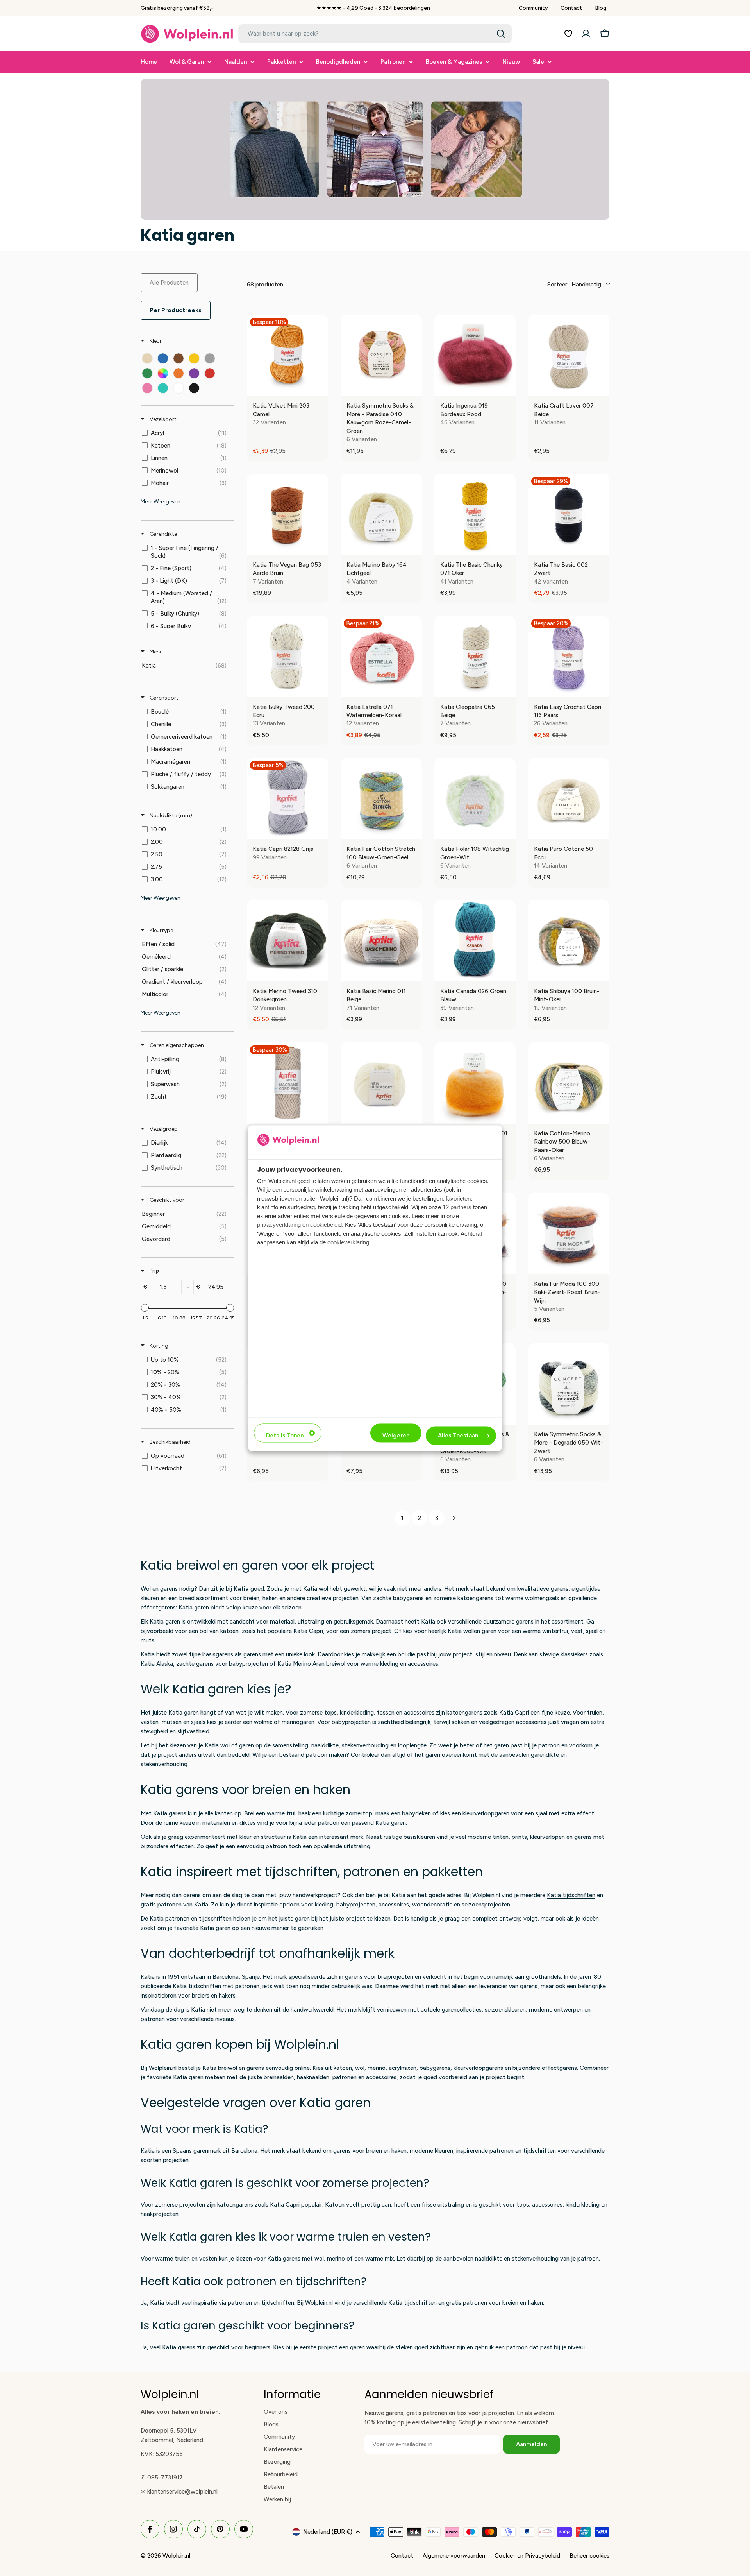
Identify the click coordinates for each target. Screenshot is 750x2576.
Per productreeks (176, 310)
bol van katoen (219, 1631)
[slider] (145, 1308)
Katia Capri (308, 1631)
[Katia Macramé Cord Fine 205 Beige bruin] (287, 1083)
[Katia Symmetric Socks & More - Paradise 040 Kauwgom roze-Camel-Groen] (381, 355)
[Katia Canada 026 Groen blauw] (475, 941)
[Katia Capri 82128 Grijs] (287, 798)
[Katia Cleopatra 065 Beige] (475, 657)
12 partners (457, 1207)
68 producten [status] (265, 285)
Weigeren (396, 1436)
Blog (601, 8)
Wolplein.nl (176, 2556)
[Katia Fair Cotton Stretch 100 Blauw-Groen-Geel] (381, 798)
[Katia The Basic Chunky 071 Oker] (475, 514)
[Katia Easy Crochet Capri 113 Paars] (569, 657)
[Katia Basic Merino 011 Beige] (381, 941)
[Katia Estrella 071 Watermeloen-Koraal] (381, 657)
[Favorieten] (568, 34)
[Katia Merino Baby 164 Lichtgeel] (381, 514)
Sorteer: (574, 285)
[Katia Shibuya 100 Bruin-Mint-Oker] (569, 941)
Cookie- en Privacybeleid (527, 2556)
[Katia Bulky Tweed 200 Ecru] (287, 657)
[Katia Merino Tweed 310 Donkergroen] (287, 941)
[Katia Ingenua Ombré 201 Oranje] (475, 1083)
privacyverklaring (279, 1225)
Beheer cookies (589, 2556)
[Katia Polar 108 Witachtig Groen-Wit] (475, 798)
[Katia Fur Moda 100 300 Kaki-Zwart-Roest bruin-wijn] (569, 1233)
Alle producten (169, 283)
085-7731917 (165, 2478)
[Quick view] (320, 388)
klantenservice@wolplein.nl (182, 2492)
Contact (571, 8)
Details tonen (285, 1436)
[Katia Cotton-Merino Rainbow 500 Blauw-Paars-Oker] (569, 1083)
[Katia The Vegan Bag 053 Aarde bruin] (287, 514)
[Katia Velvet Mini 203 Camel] (287, 355)
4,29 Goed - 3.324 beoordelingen (388, 8)
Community (533, 8)
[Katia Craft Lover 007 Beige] (569, 355)
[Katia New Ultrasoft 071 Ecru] (381, 1083)
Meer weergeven (161, 502)
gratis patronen (161, 1905)
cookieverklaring (348, 1243)
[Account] (586, 34)
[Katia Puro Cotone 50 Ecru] (569, 798)
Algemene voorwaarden (454, 2556)
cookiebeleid (326, 1225)
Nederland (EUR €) (328, 2532)
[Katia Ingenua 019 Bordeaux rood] (475, 355)
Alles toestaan (458, 1436)
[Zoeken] (501, 34)
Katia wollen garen (472, 1631)
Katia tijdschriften (571, 1895)
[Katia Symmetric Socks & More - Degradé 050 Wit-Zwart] (569, 1384)
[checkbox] (147, 358)
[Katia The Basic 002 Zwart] (569, 514)
